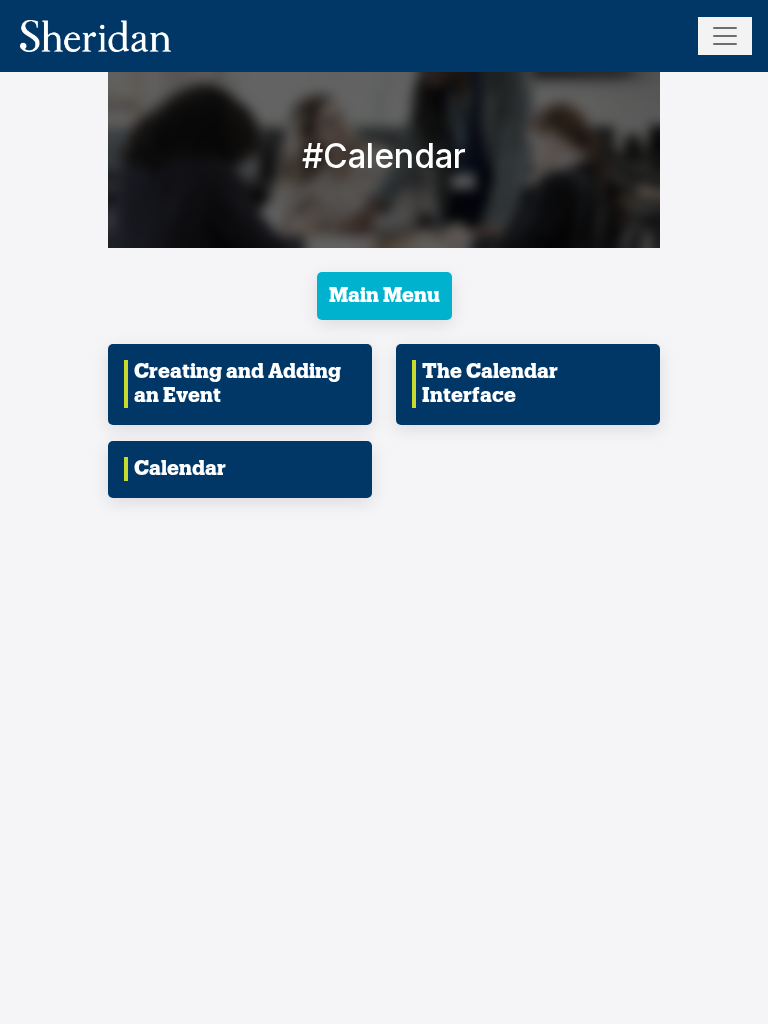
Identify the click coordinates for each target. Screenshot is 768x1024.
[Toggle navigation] (725, 36)
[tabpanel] (384, 333)
